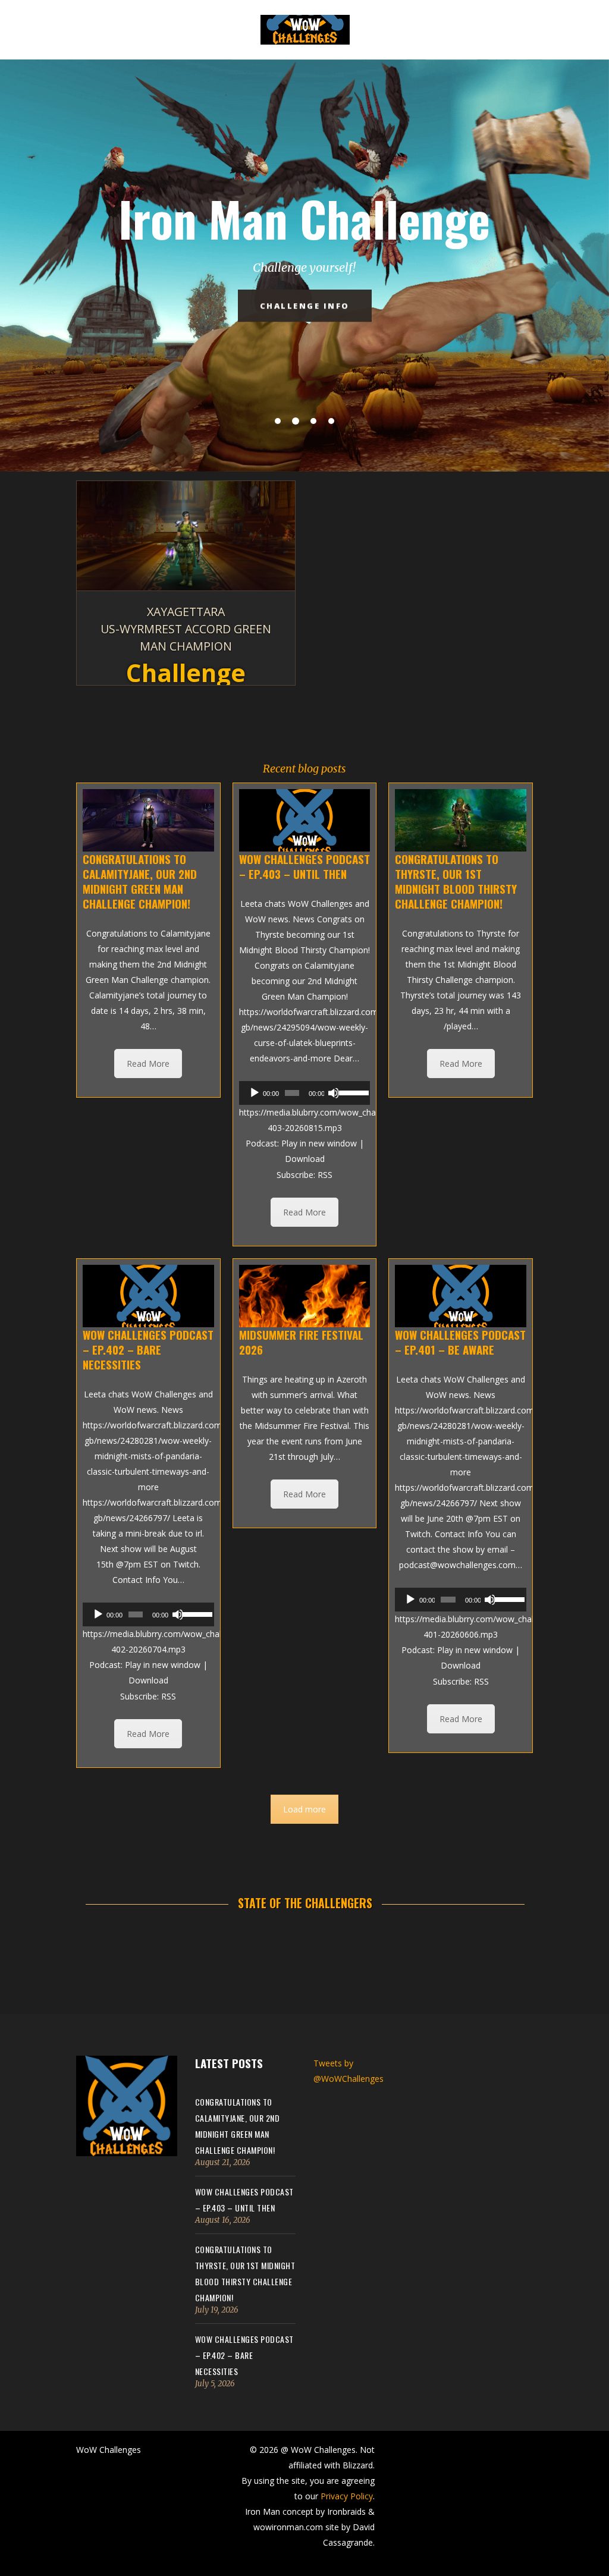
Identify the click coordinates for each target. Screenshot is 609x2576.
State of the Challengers (305, 1903)
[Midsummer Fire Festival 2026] (305, 1296)
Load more (304, 1809)
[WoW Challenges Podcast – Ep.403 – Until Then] (305, 820)
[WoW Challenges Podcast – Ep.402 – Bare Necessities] (148, 1296)
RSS (325, 1175)
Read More (148, 1064)
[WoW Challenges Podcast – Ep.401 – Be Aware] (461, 1296)
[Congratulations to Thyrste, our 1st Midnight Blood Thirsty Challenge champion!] (461, 820)
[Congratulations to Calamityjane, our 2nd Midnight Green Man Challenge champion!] (148, 820)
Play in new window (319, 1143)
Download (305, 1159)
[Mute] (334, 1093)
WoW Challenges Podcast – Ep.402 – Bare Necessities (244, 2355)
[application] (305, 1093)
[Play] (255, 1093)
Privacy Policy (347, 2496)
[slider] (352, 1092)
